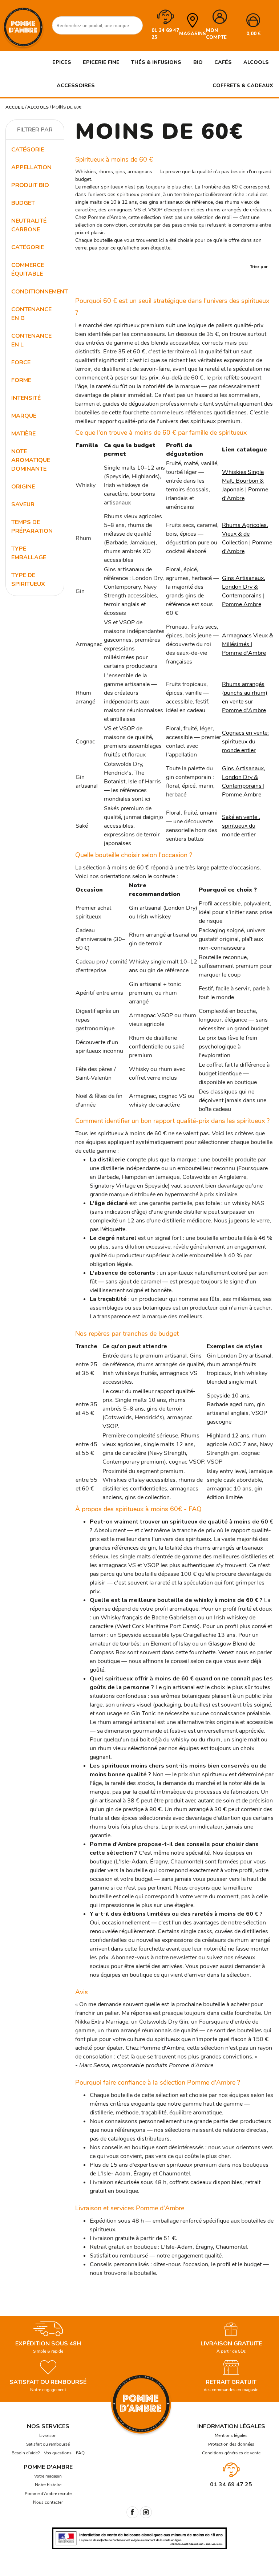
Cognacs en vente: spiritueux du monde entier (245, 742)
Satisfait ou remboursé (48, 2444)
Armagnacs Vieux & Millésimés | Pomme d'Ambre (248, 644)
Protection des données (231, 2444)
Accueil (15, 107)
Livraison (48, 2435)
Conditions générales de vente (231, 2453)
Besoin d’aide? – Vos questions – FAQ (48, 2453)
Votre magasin (48, 2476)
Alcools (38, 107)
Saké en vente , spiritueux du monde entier (241, 826)
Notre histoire (48, 2485)
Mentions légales (231, 2435)
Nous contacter (48, 2502)
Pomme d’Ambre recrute (48, 2494)
